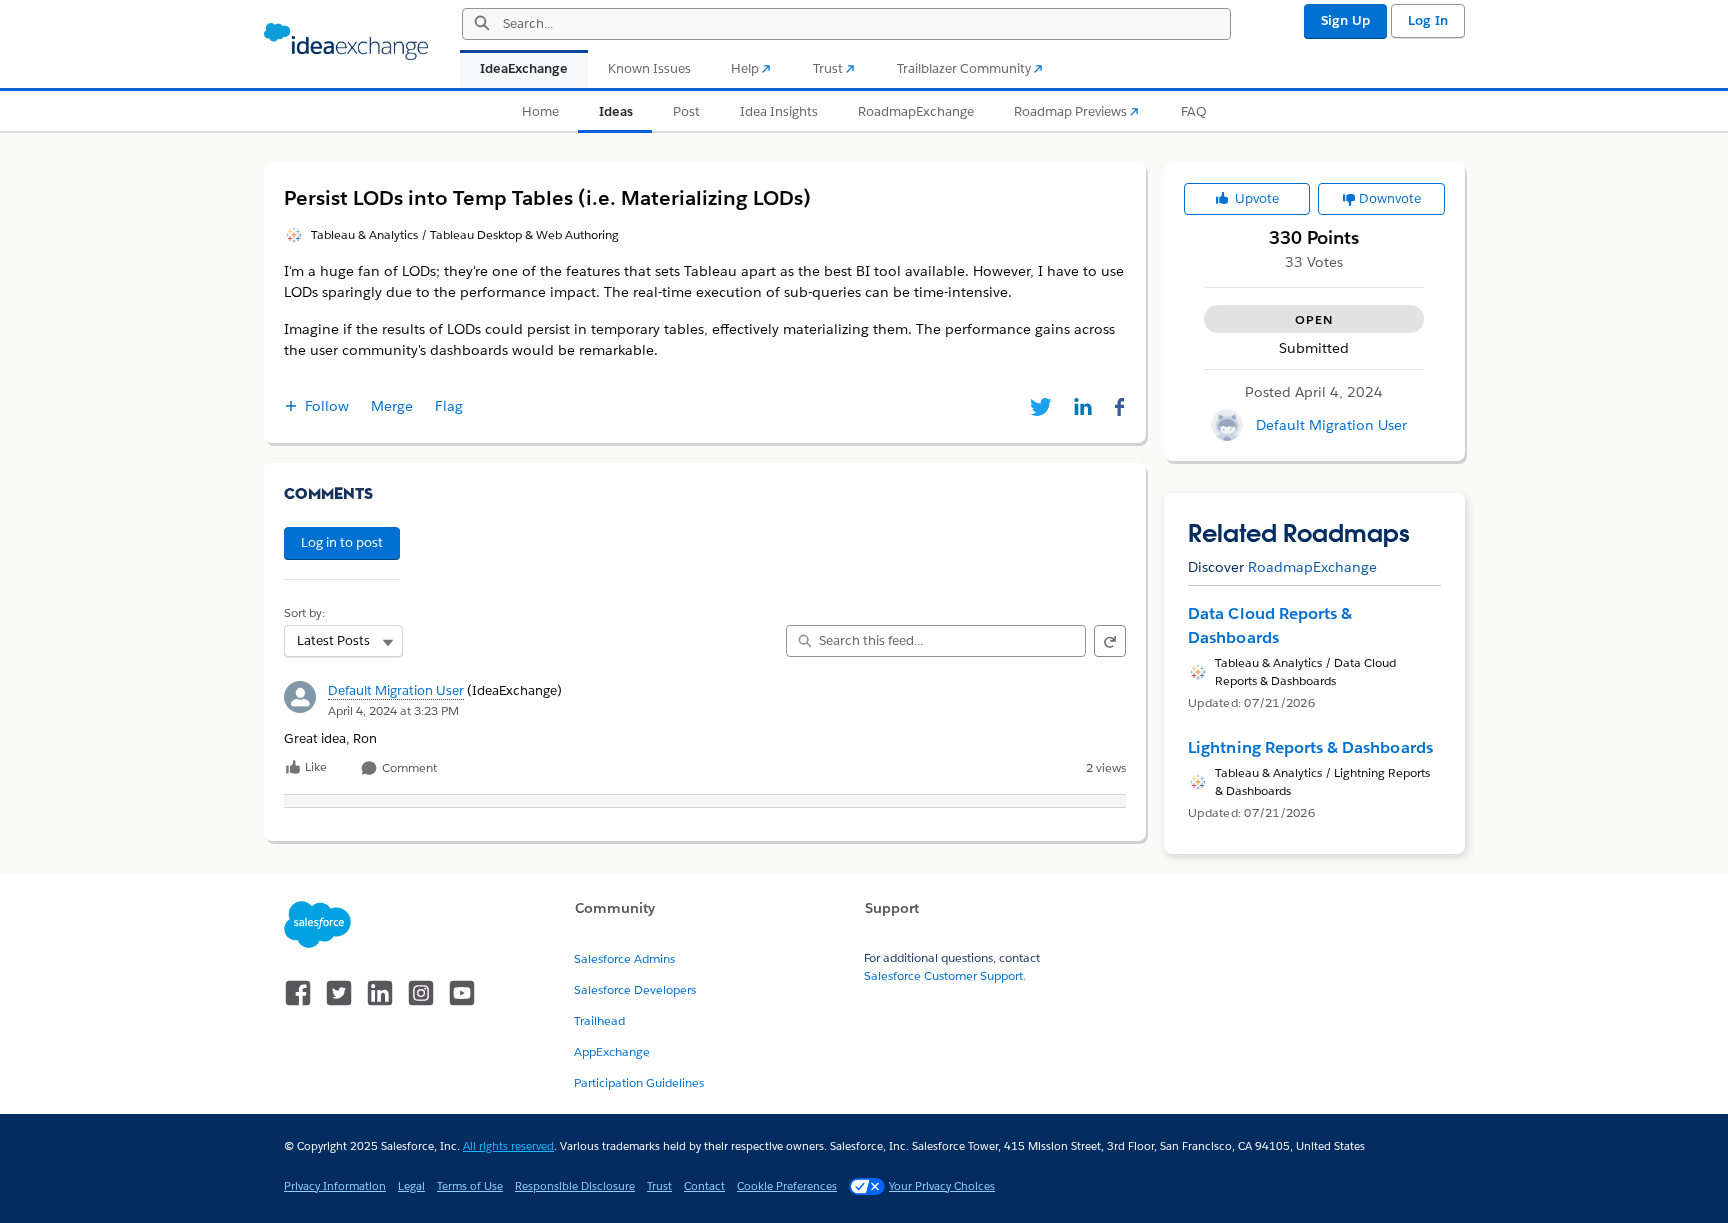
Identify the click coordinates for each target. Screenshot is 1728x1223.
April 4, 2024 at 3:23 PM (393, 710)
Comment (408, 768)
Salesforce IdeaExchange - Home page (346, 42)
